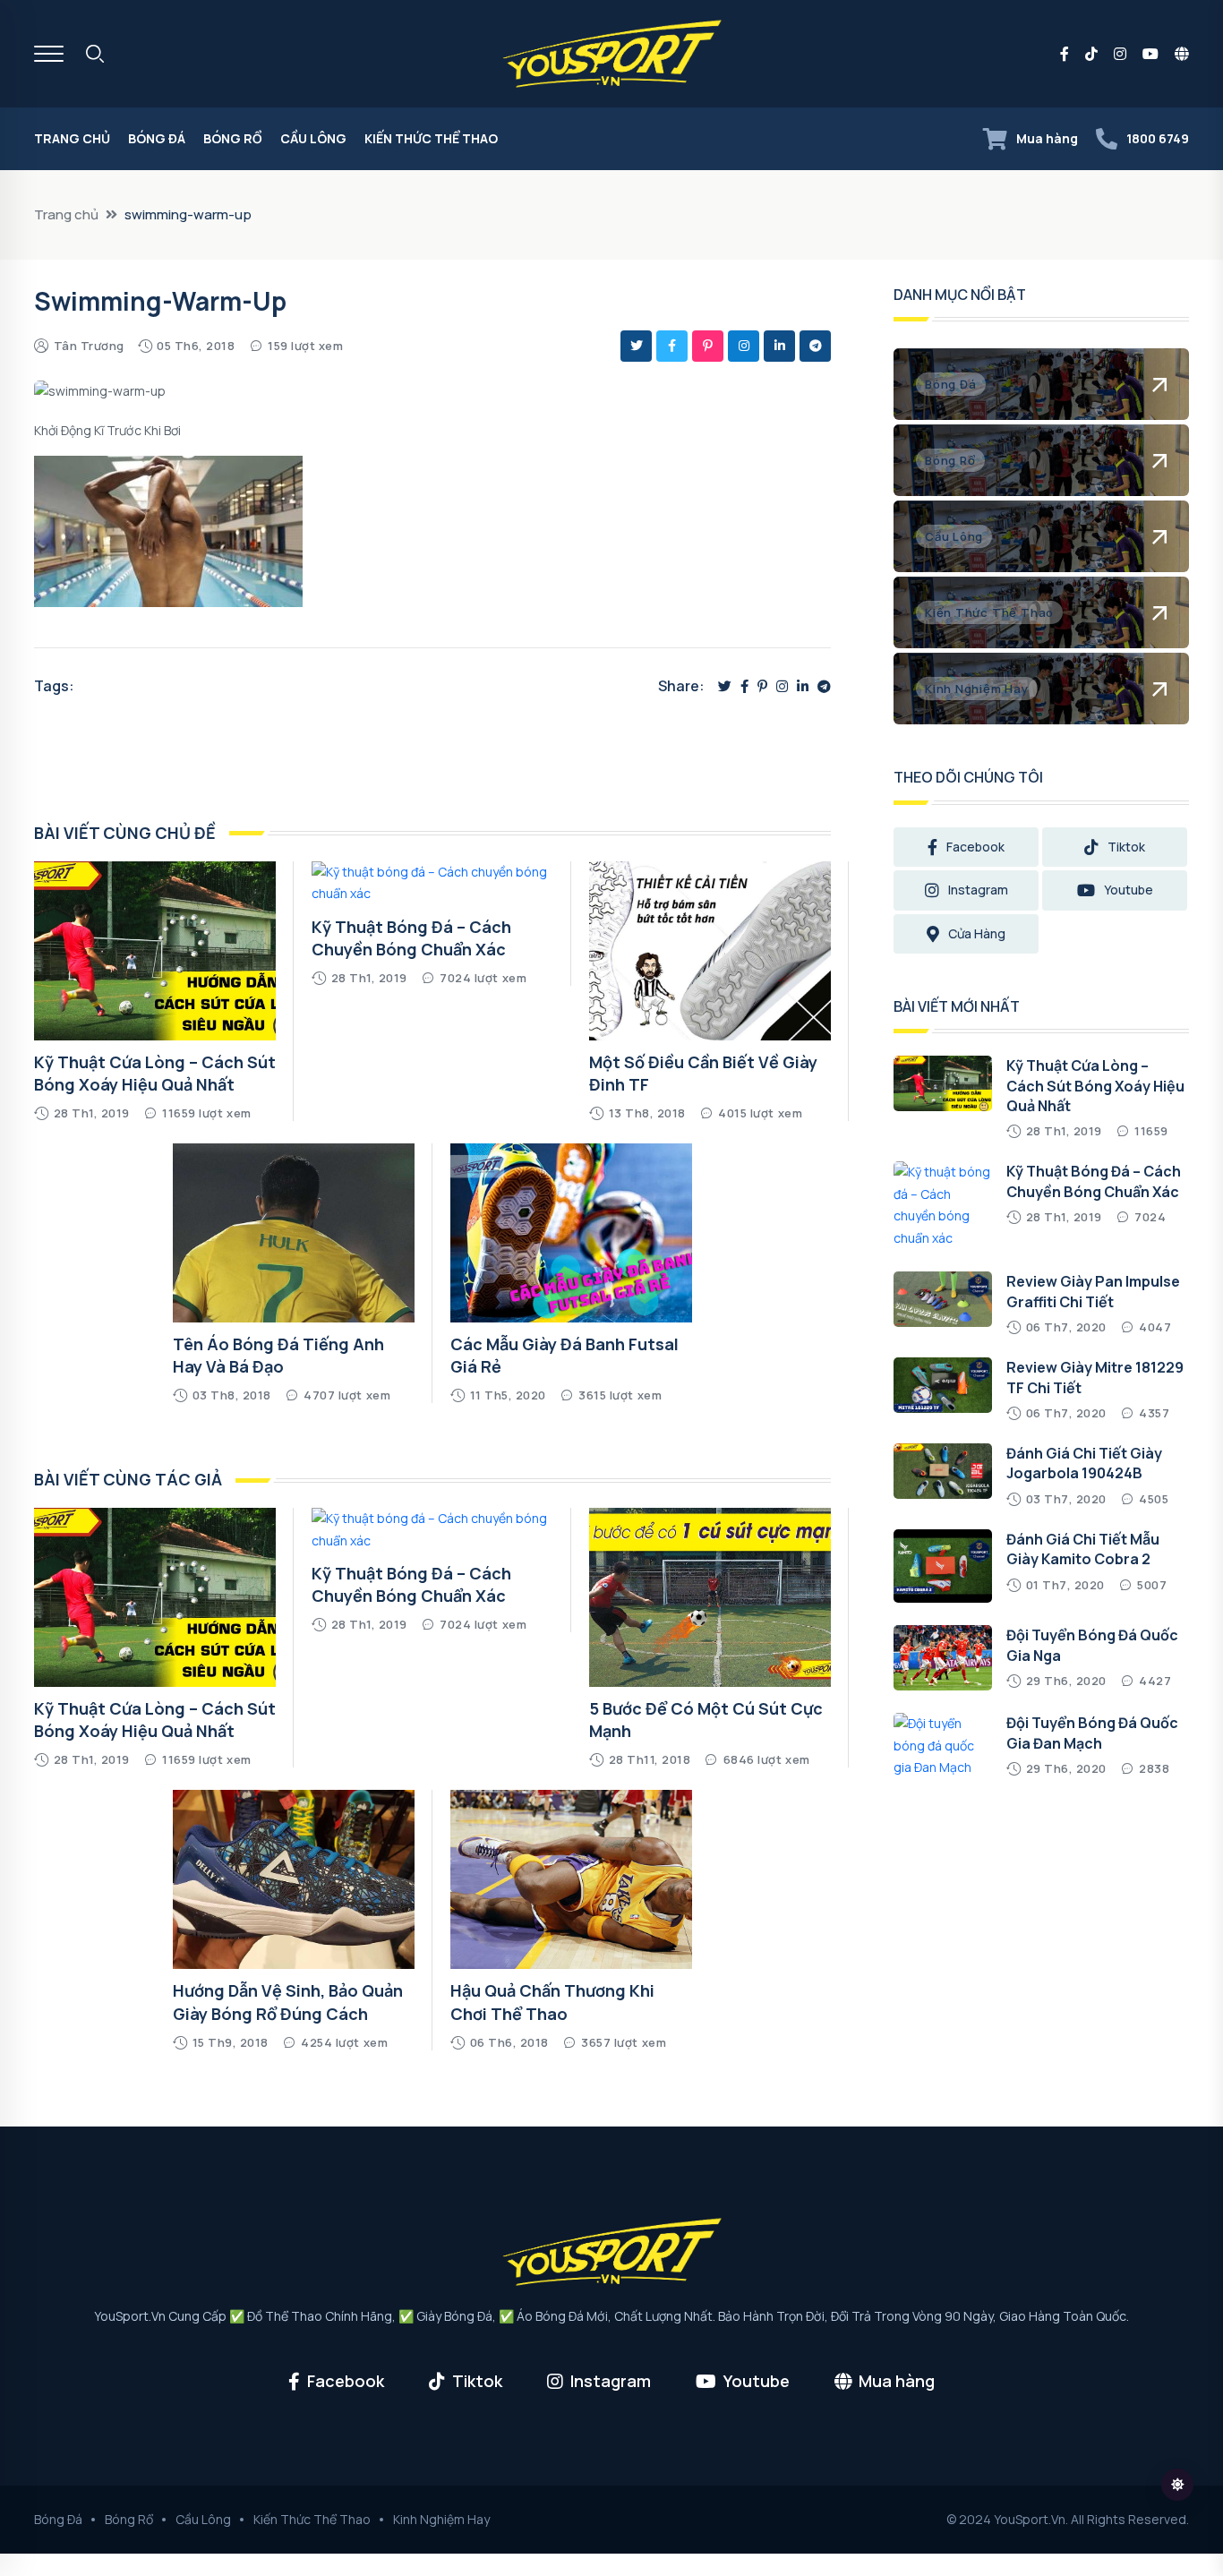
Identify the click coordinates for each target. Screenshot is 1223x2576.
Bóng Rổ (233, 138)
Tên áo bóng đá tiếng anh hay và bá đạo (278, 1355)
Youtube (1129, 890)
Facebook (975, 847)
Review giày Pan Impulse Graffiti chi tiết (1093, 1291)
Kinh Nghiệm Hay (441, 2519)
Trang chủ (72, 138)
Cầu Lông (313, 138)
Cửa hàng (977, 933)
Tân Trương (89, 346)
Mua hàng (1047, 138)
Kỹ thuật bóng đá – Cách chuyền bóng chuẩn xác (411, 938)
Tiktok (1126, 847)
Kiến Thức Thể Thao (431, 138)
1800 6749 (1158, 138)
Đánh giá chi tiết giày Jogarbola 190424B (1084, 1463)
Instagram (978, 890)
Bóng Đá (157, 138)
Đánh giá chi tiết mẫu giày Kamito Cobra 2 (1083, 1549)
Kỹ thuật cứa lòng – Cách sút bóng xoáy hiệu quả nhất (155, 1073)
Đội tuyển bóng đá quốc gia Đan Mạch (1092, 1733)
